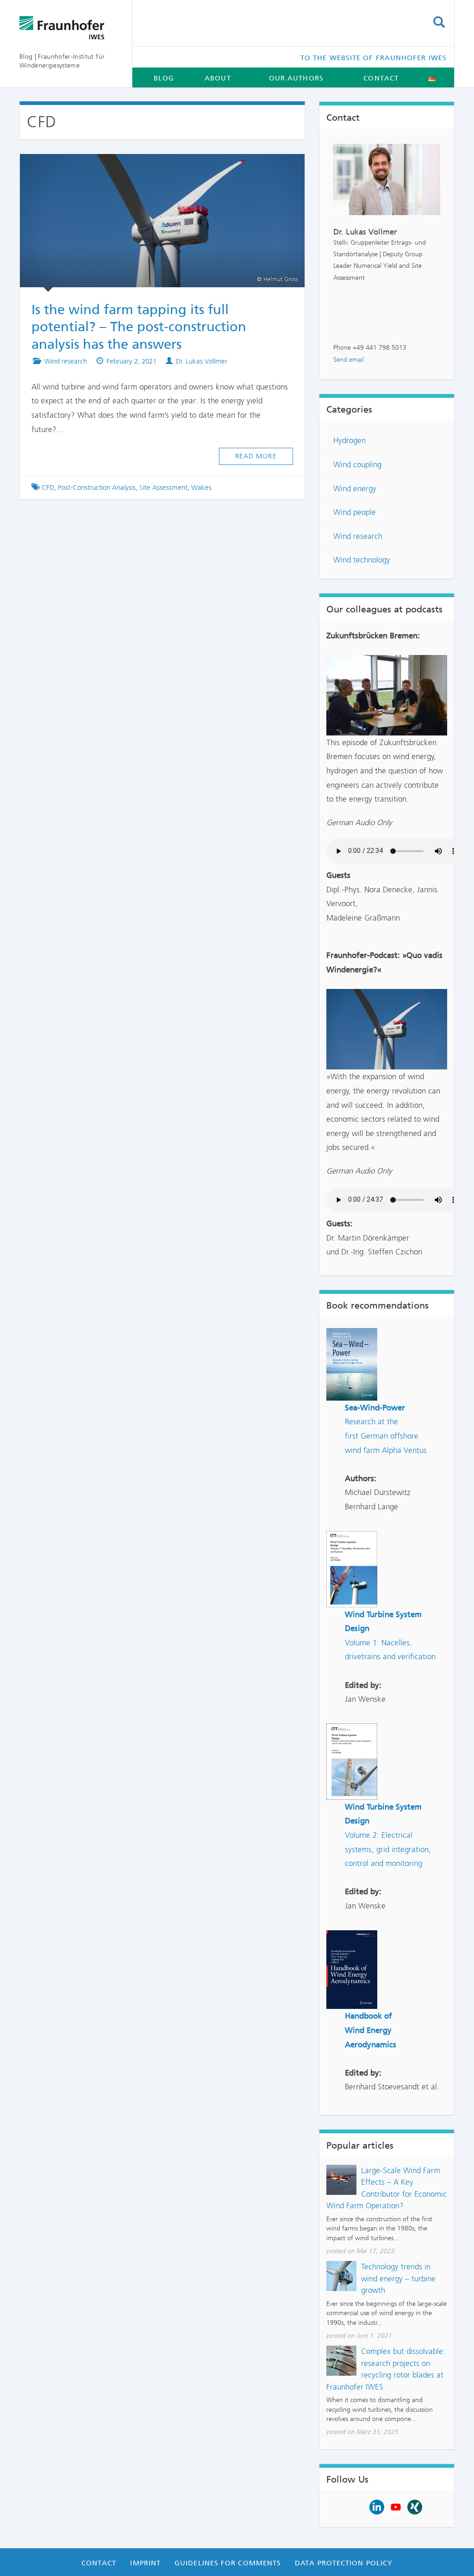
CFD (48, 488)
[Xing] (415, 2506)
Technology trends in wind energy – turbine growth (398, 2278)
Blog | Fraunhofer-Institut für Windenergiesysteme (62, 61)
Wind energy (355, 488)
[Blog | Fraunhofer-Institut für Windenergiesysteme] (69, 28)
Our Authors (296, 78)
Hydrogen (349, 440)
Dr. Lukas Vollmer (202, 361)
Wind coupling (357, 464)
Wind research (66, 361)
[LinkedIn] (377, 2506)
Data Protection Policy (344, 2563)
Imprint (145, 2563)
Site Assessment (163, 488)
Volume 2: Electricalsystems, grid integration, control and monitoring (388, 1849)
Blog (164, 78)
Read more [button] (256, 456)
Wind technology (362, 560)
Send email (349, 360)
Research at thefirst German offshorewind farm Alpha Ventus (386, 1436)
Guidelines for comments (228, 2563)
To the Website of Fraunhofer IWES (374, 58)
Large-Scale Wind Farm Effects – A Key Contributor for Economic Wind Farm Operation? (387, 2188)
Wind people (355, 512)
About (218, 78)
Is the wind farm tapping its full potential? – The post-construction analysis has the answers (139, 327)
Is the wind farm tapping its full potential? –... (153, 167)
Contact (381, 78)
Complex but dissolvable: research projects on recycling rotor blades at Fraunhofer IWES (386, 2369)
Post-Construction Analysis (97, 488)
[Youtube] (396, 2506)
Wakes (201, 488)
